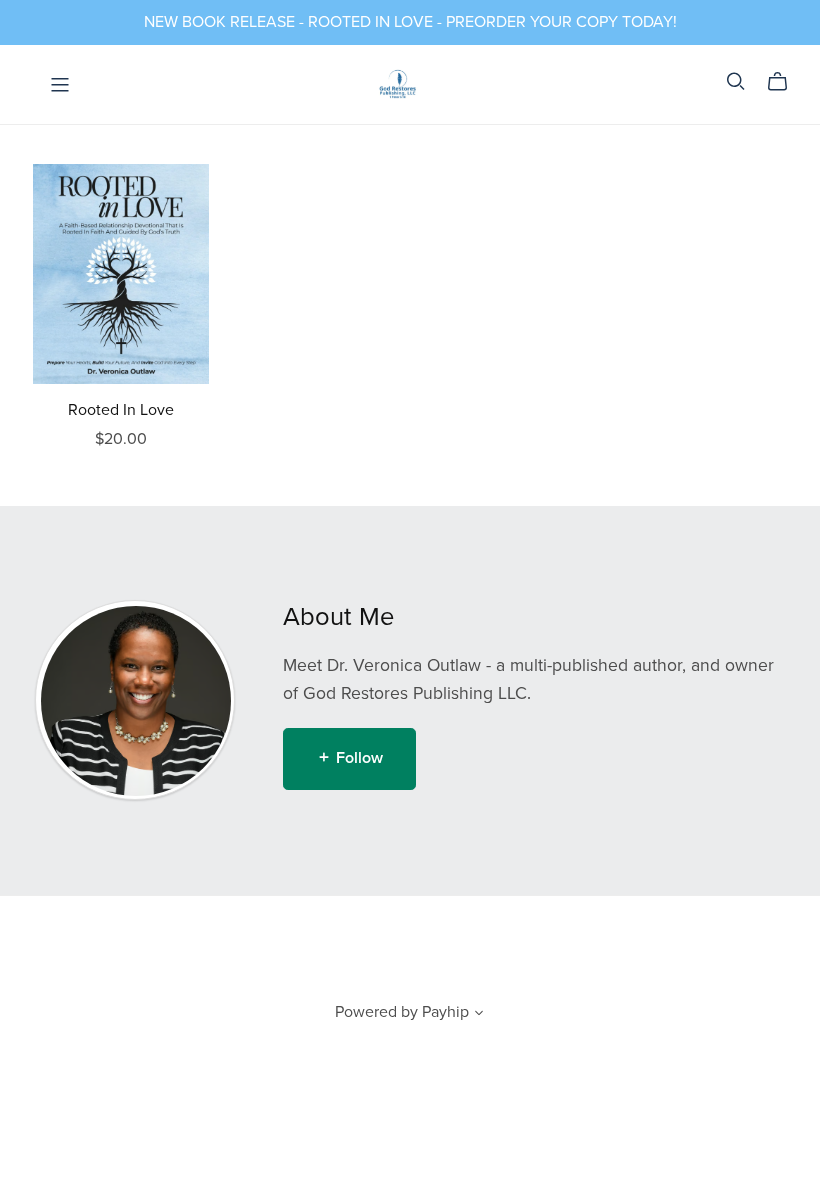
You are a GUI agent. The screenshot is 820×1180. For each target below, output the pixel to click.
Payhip (445, 1012)
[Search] (736, 81)
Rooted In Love (121, 410)
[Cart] (785, 82)
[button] (479, 1015)
